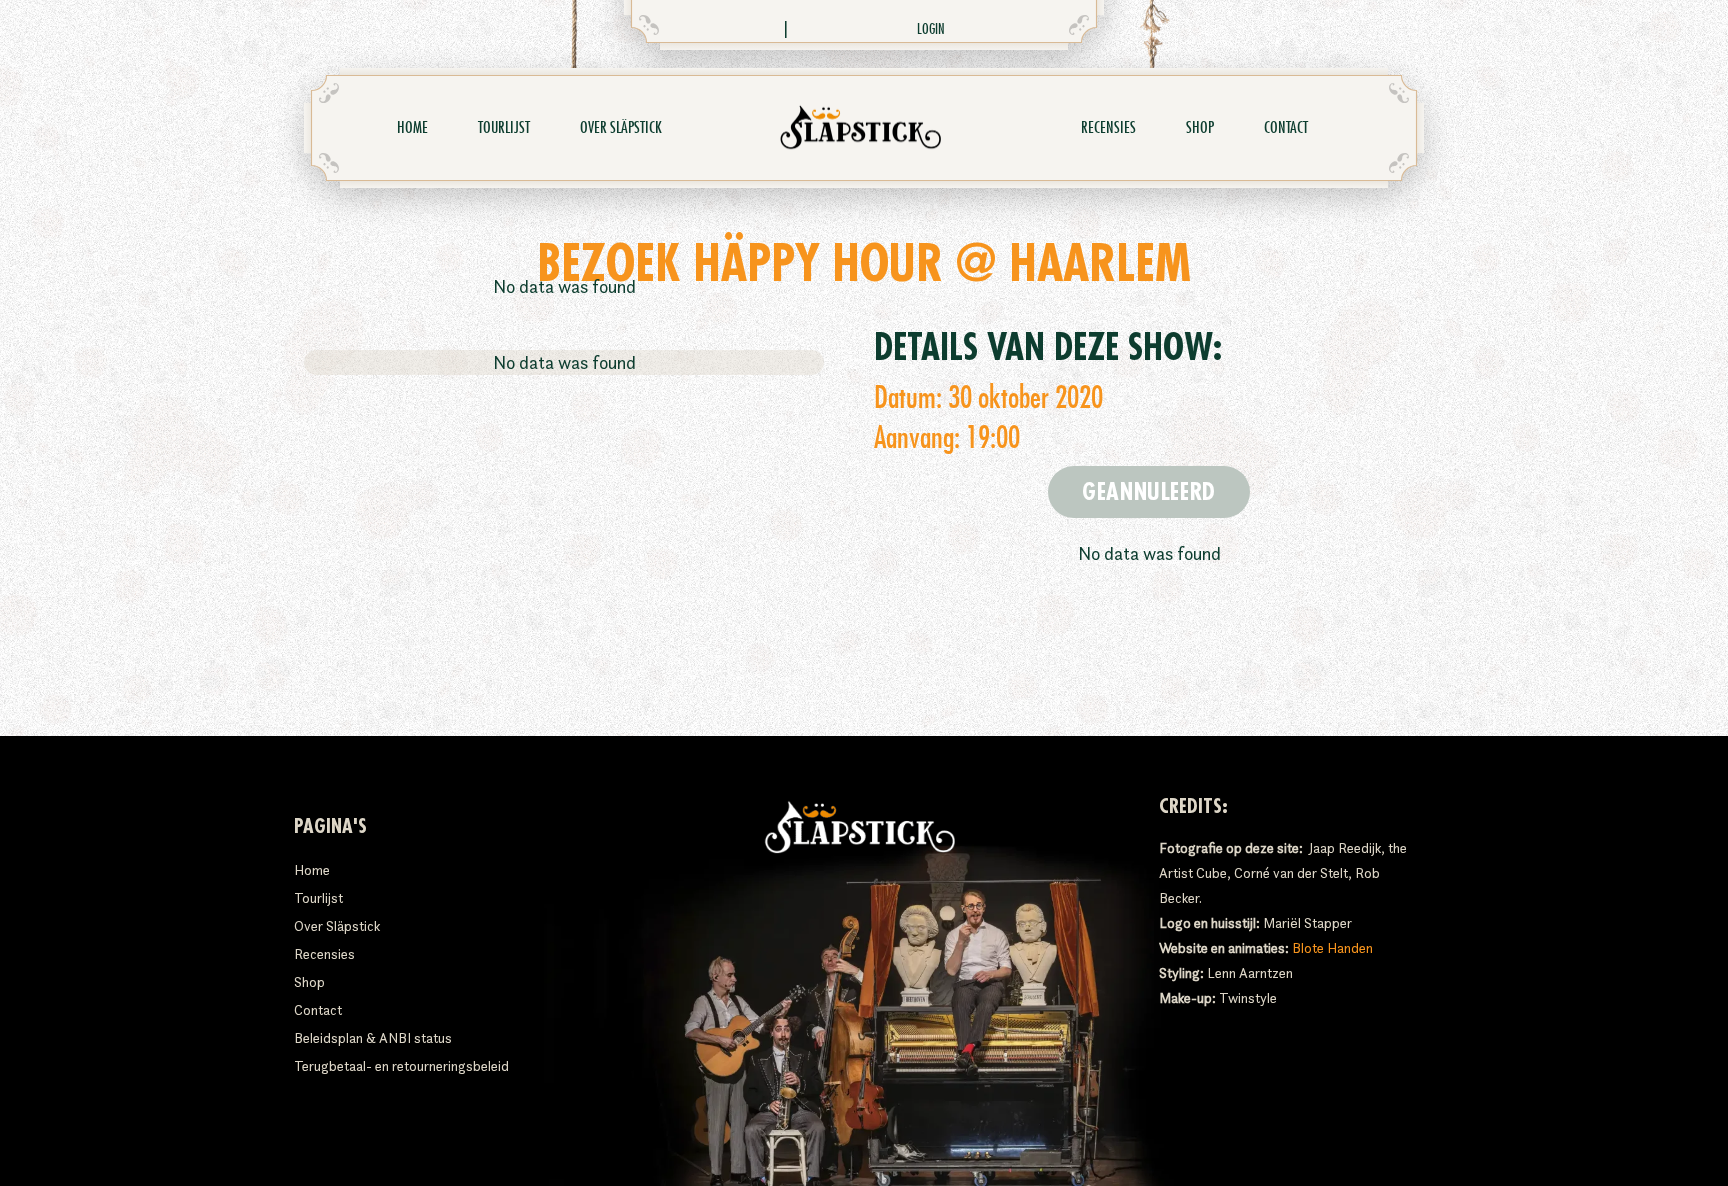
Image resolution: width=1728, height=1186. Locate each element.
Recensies (1108, 128)
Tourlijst (504, 128)
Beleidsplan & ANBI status (373, 1038)
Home (412, 128)
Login (931, 29)
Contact (1286, 128)
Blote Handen (1332, 948)
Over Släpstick (621, 128)
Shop (1200, 128)
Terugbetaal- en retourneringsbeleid (401, 1066)
